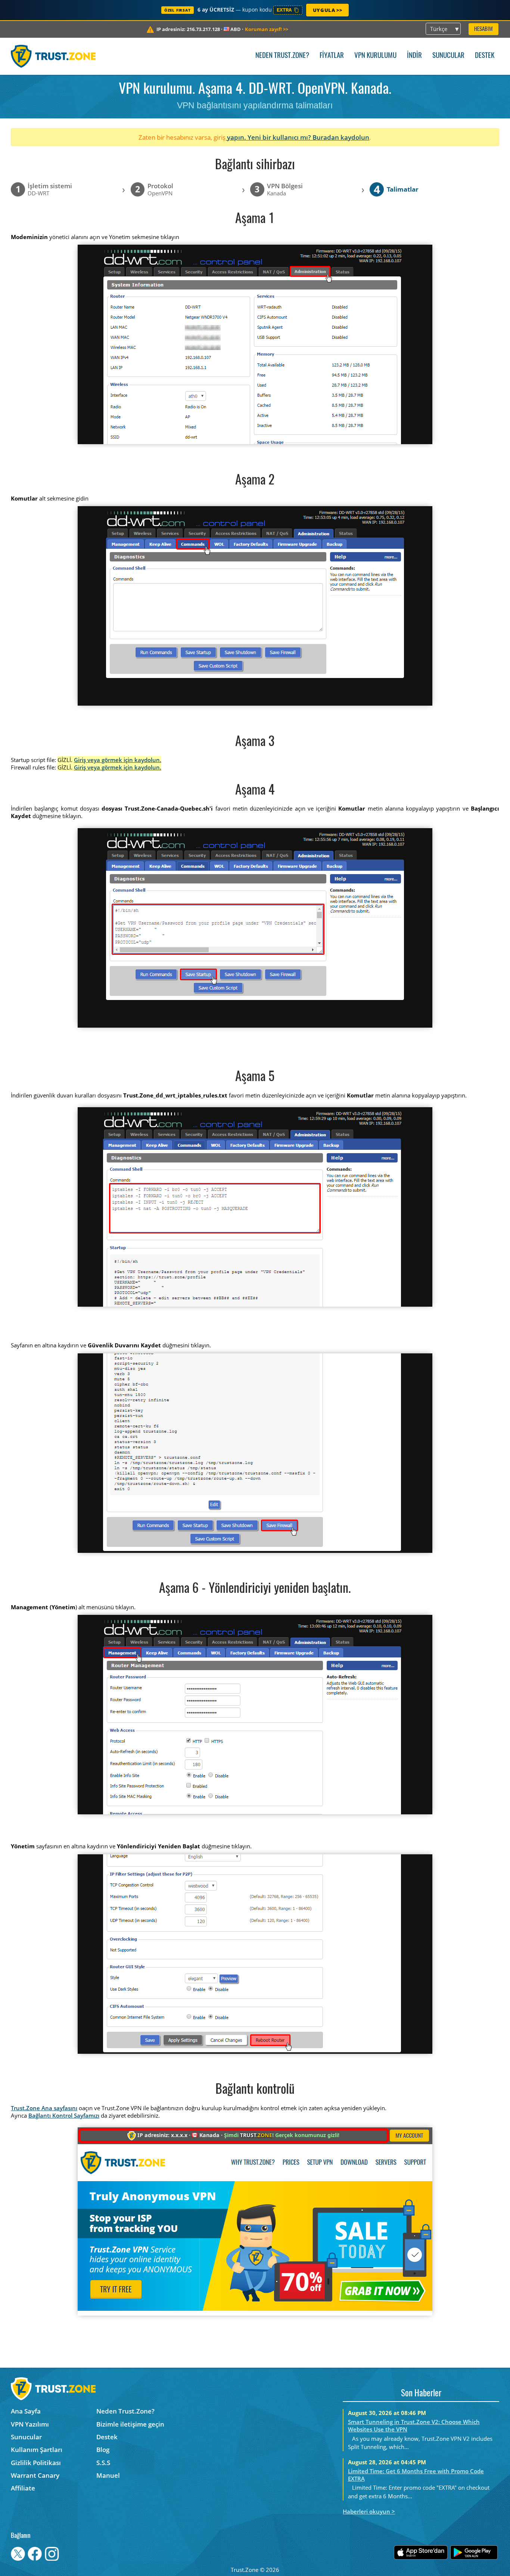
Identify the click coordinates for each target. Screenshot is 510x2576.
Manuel (108, 2475)
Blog (103, 2450)
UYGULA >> (327, 10)
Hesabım (483, 29)
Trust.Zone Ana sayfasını (44, 2108)
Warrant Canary (35, 2475)
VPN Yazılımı (30, 2424)
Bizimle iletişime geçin (130, 2424)
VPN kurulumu (375, 56)
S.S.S (103, 2463)
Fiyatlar (332, 56)
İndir (414, 56)
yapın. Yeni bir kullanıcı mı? (269, 137)
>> (267, 29)
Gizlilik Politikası (36, 2463)
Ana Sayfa (26, 2411)
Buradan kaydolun (341, 137)
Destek (485, 56)
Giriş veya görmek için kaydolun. (118, 760)
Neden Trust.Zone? (282, 56)
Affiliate (23, 2488)
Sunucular (448, 56)
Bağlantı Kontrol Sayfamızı (64, 2115)
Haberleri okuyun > (369, 2511)
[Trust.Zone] (53, 56)
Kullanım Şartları (37, 2450)
